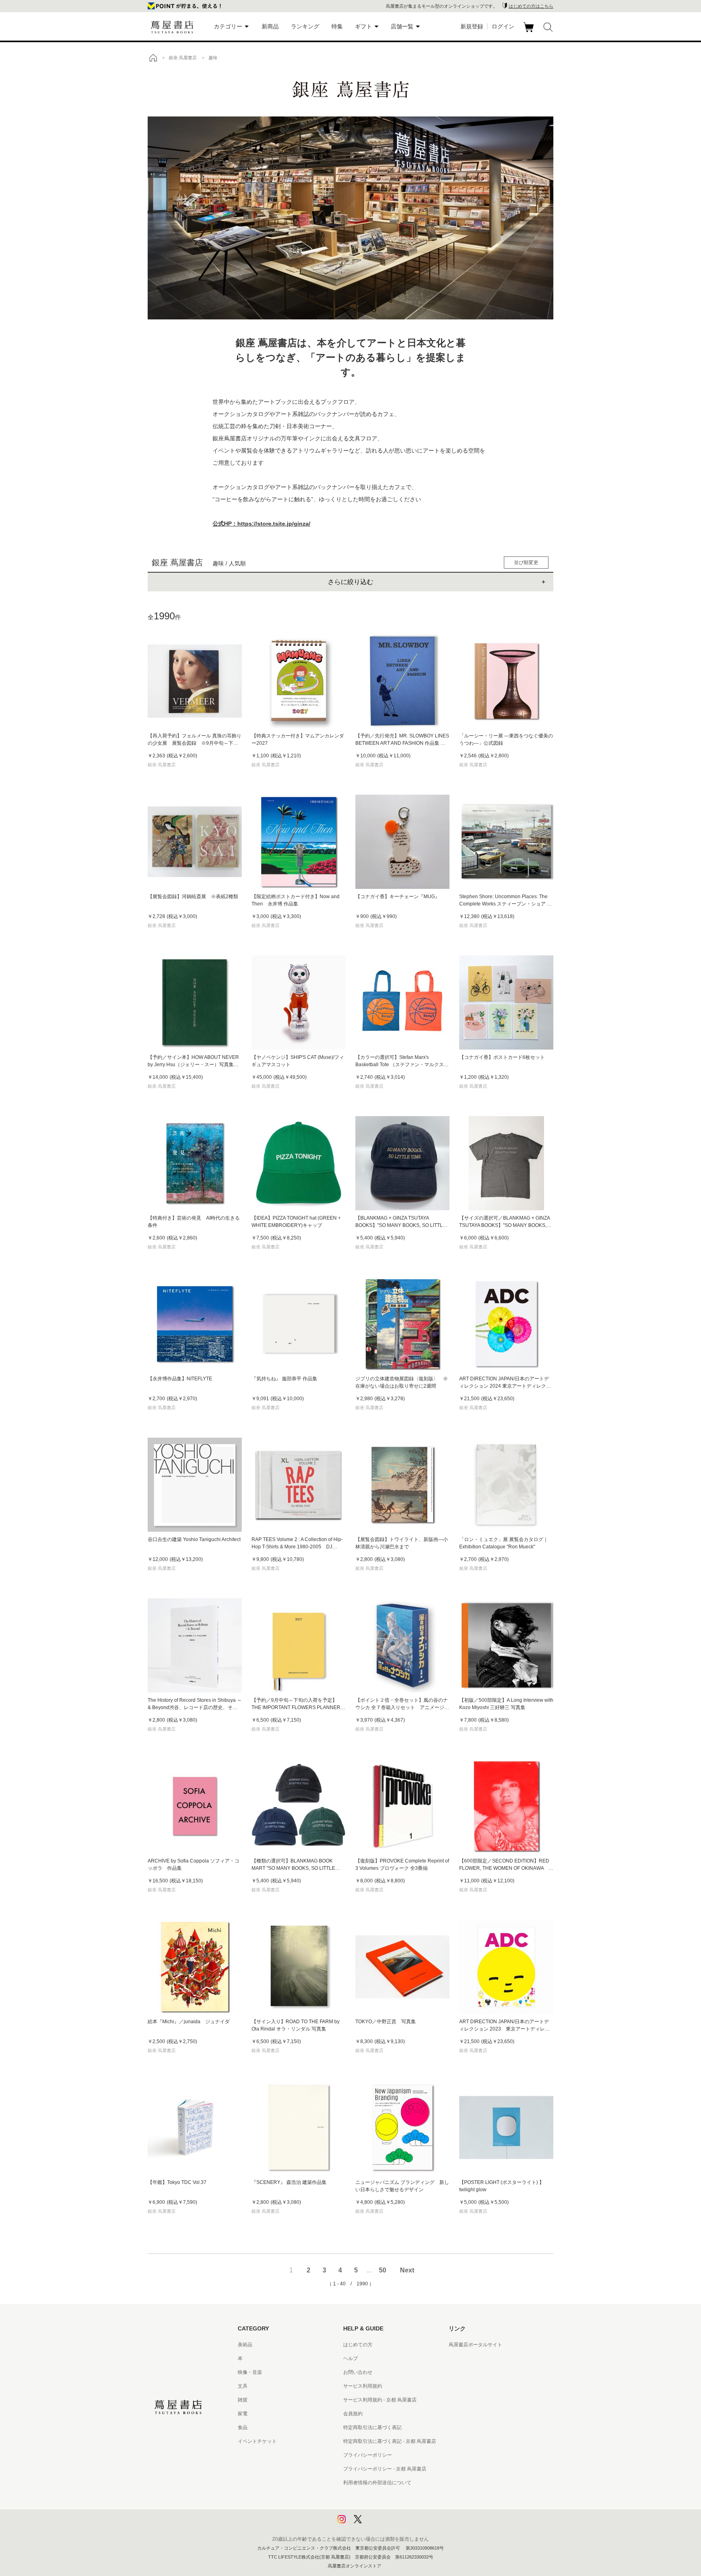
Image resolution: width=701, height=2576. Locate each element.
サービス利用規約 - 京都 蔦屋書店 (380, 2400)
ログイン (503, 26)
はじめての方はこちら (531, 6)
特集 (337, 26)
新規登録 (472, 26)
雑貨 (243, 2400)
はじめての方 (358, 2345)
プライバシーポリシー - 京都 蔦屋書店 (385, 2469)
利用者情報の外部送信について (377, 2483)
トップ (153, 58)
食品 (243, 2427)
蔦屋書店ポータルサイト (475, 2345)
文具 (243, 2386)
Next (407, 2270)
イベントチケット (257, 2441)
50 (383, 2270)
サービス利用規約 (363, 2386)
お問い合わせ (358, 2372)
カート (530, 32)
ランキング (305, 26)
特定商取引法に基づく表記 (372, 2427)
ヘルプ (350, 2358)
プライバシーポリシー (368, 2455)
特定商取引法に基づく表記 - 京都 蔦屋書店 (390, 2441)
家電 (243, 2414)
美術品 (245, 2345)
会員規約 (353, 2414)
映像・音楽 (250, 2372)
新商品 (270, 26)
